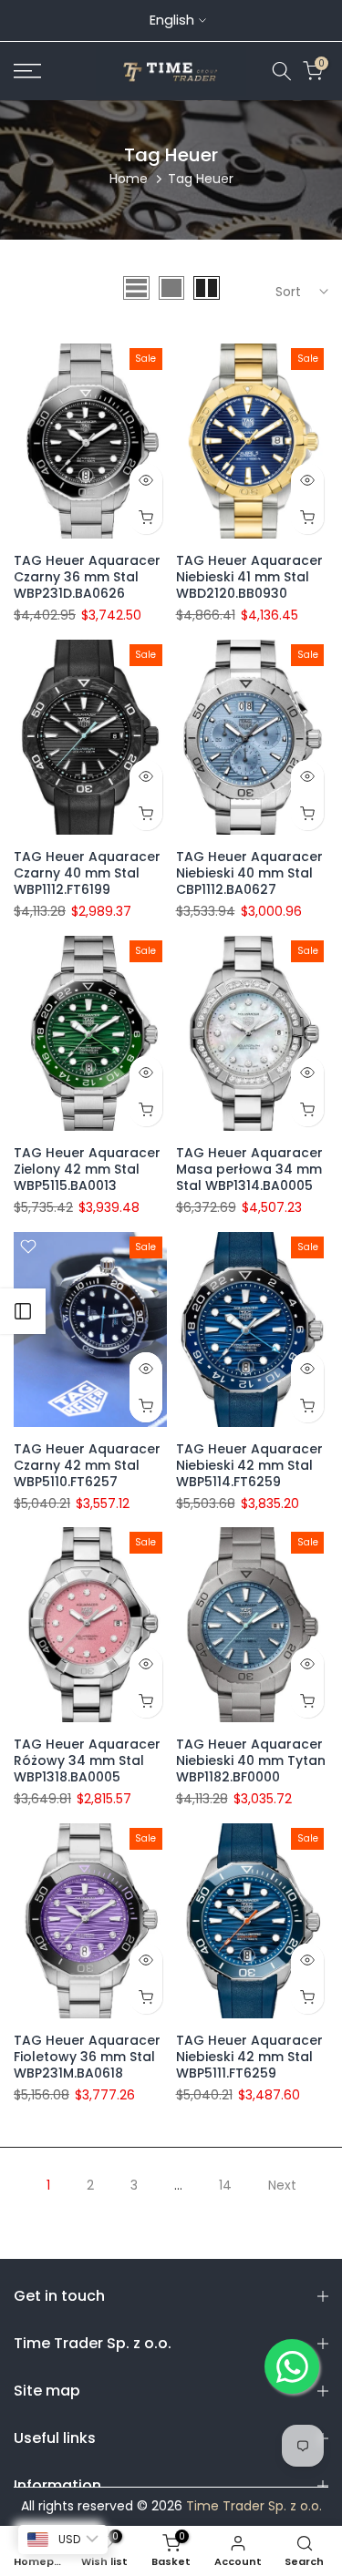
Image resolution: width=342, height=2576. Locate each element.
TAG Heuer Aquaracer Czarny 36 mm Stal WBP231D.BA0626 (87, 577)
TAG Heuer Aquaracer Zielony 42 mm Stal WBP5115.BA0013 (87, 1169)
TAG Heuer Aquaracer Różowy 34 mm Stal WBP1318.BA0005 (87, 1760)
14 (225, 2185)
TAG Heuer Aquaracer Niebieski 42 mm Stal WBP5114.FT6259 (249, 1465)
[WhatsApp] (292, 2366)
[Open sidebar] (23, 1311)
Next (282, 2185)
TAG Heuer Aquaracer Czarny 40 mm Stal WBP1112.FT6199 (87, 873)
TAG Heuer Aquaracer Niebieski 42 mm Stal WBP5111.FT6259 (249, 2057)
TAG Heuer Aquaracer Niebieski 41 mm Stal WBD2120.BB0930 (249, 577)
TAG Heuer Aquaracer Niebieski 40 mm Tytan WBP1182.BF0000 (251, 1760)
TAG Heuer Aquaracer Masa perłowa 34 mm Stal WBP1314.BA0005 (249, 1169)
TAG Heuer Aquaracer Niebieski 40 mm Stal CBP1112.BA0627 (249, 873)
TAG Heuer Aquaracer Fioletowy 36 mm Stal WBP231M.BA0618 (87, 2057)
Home (129, 179)
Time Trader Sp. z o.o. (254, 2506)
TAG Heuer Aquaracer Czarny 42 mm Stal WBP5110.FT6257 (87, 1465)
